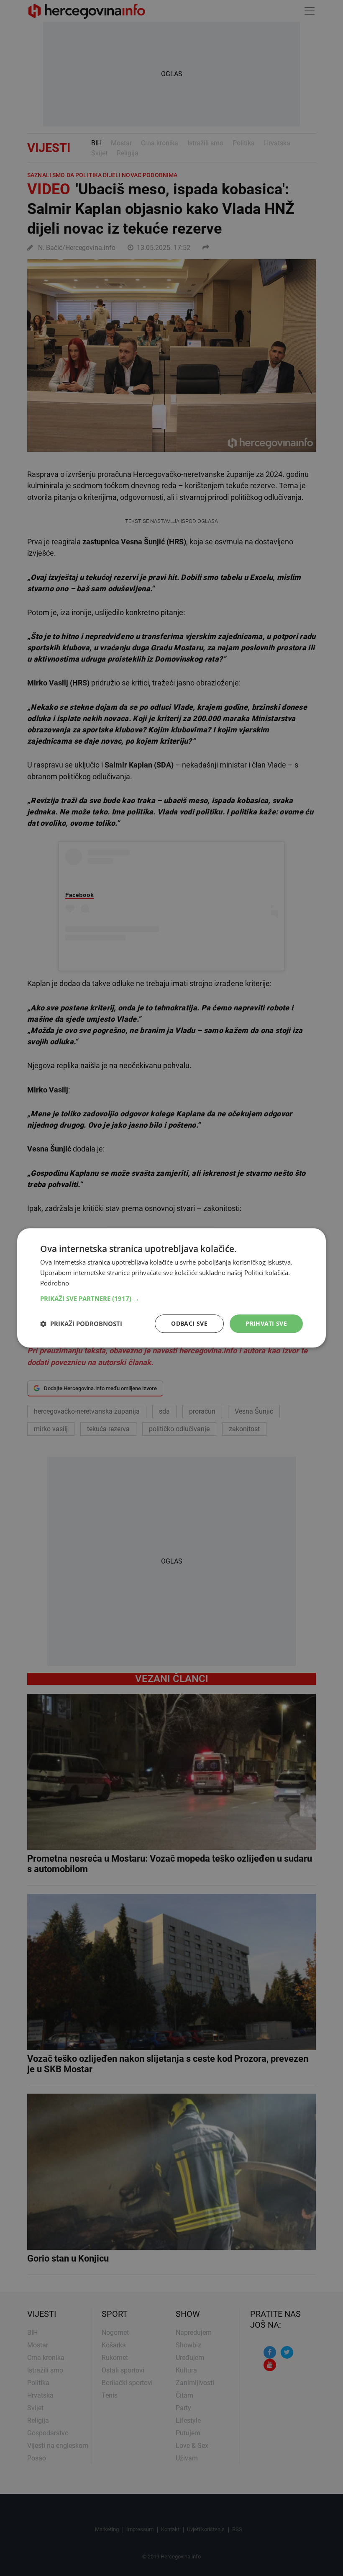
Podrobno (55, 1283)
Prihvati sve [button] (266, 1323)
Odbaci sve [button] (189, 1323)
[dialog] (171, 1288)
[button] (171, 1298)
